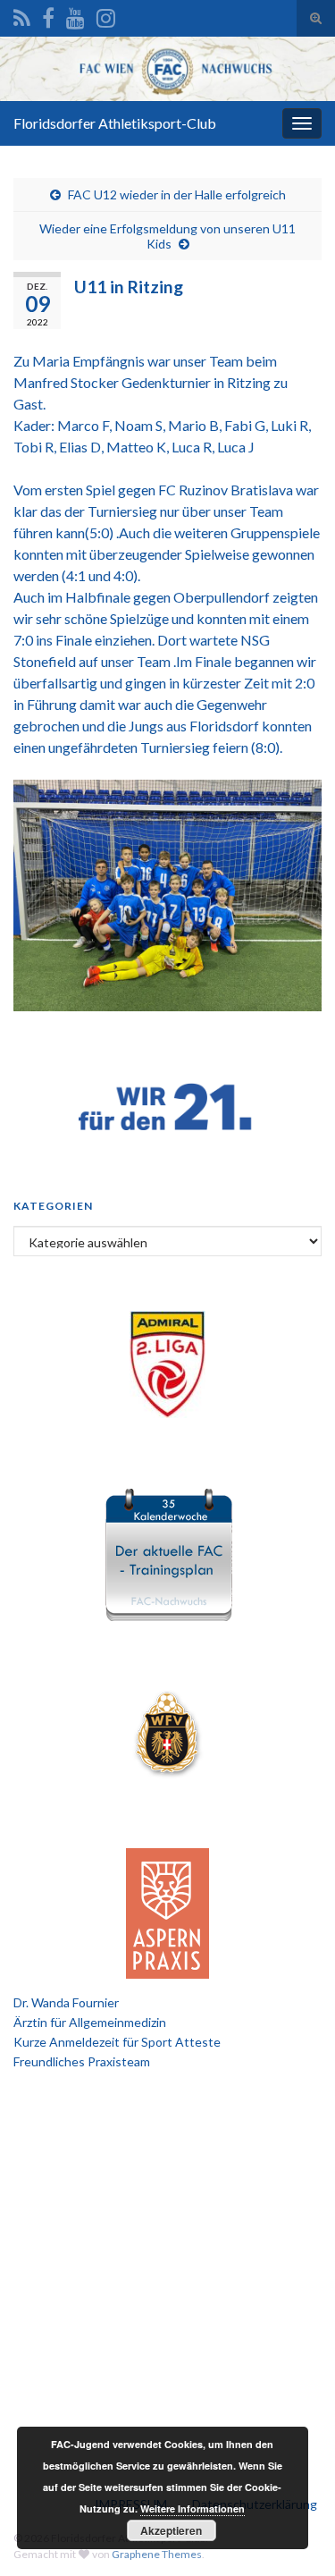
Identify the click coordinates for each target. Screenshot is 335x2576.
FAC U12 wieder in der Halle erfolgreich (177, 194)
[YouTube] (75, 15)
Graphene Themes (157, 2554)
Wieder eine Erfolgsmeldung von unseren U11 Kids (167, 236)
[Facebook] (48, 15)
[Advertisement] (167, 2266)
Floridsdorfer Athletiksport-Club (115, 123)
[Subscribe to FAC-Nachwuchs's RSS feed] (22, 15)
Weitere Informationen (193, 2508)
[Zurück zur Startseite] (167, 69)
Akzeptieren (171, 2530)
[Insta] (106, 15)
